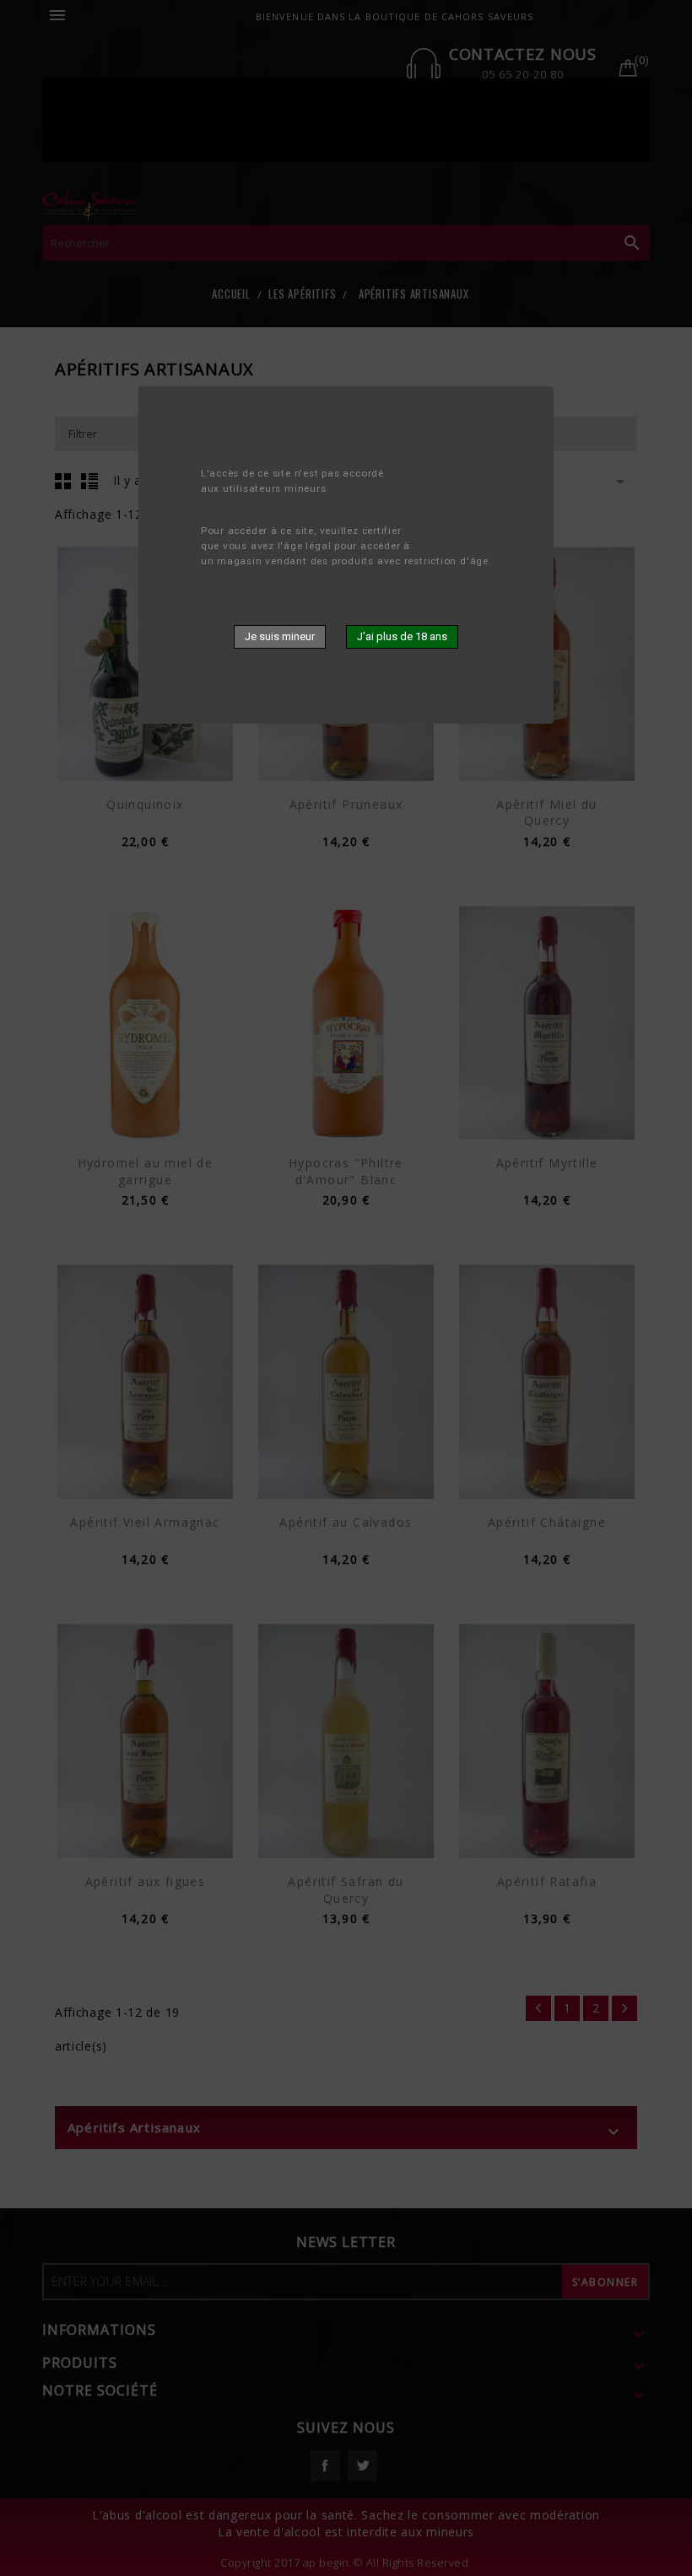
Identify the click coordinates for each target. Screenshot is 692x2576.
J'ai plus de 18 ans (402, 636)
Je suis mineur (280, 636)
